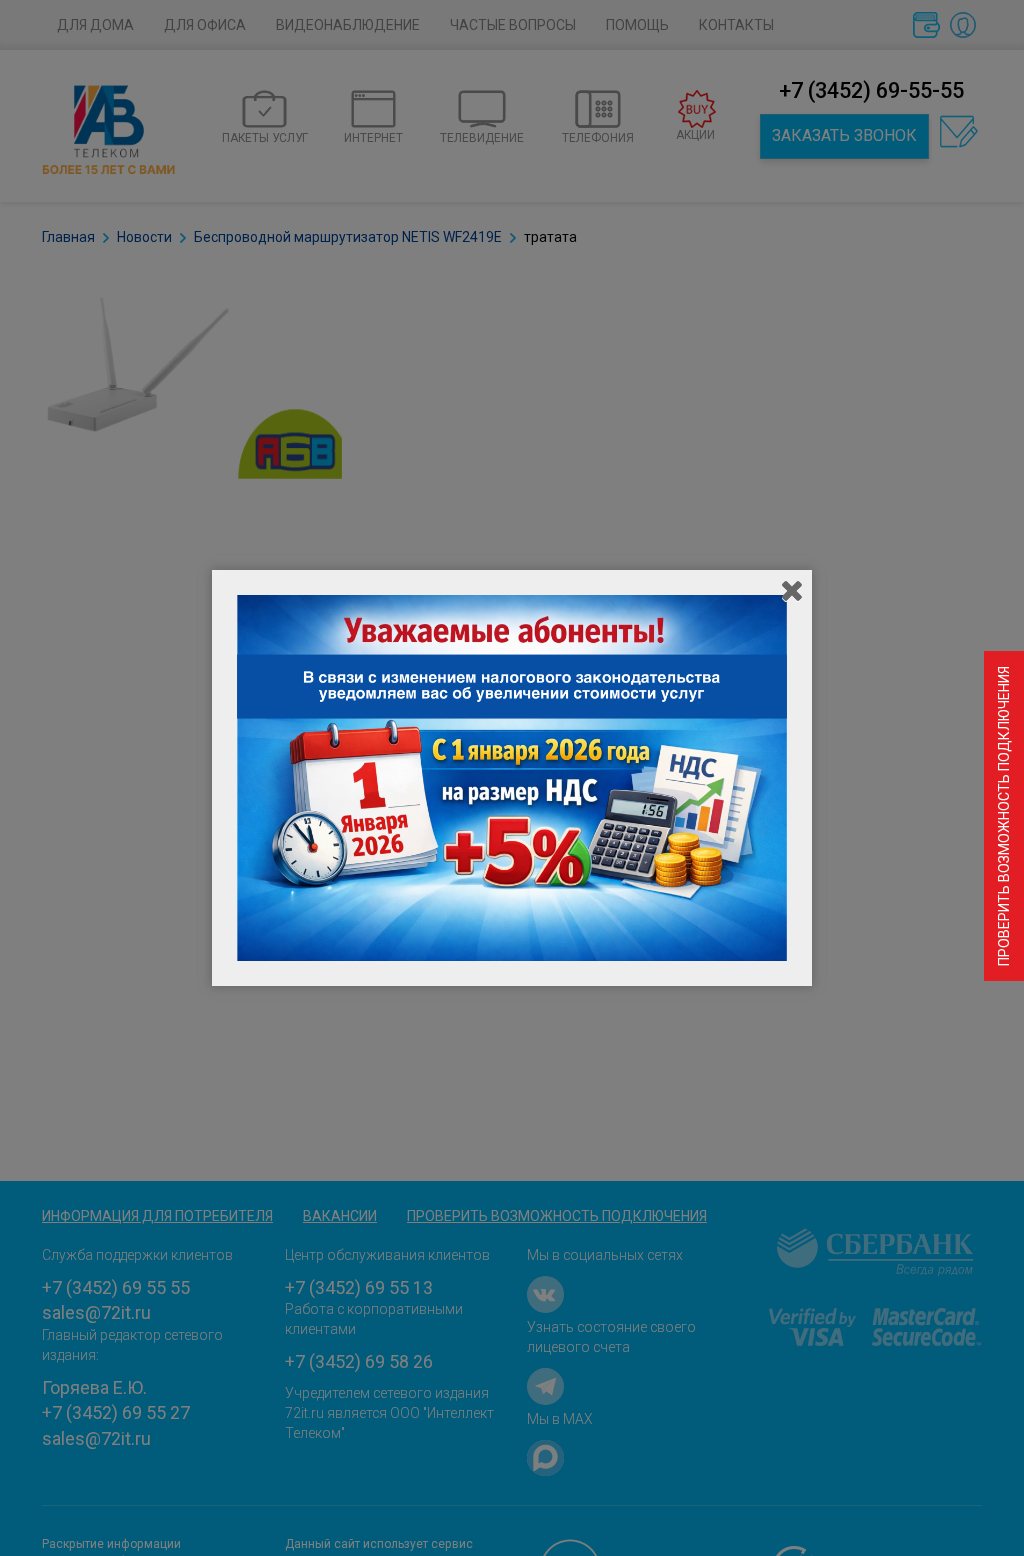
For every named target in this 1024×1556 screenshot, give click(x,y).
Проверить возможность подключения (1004, 816)
